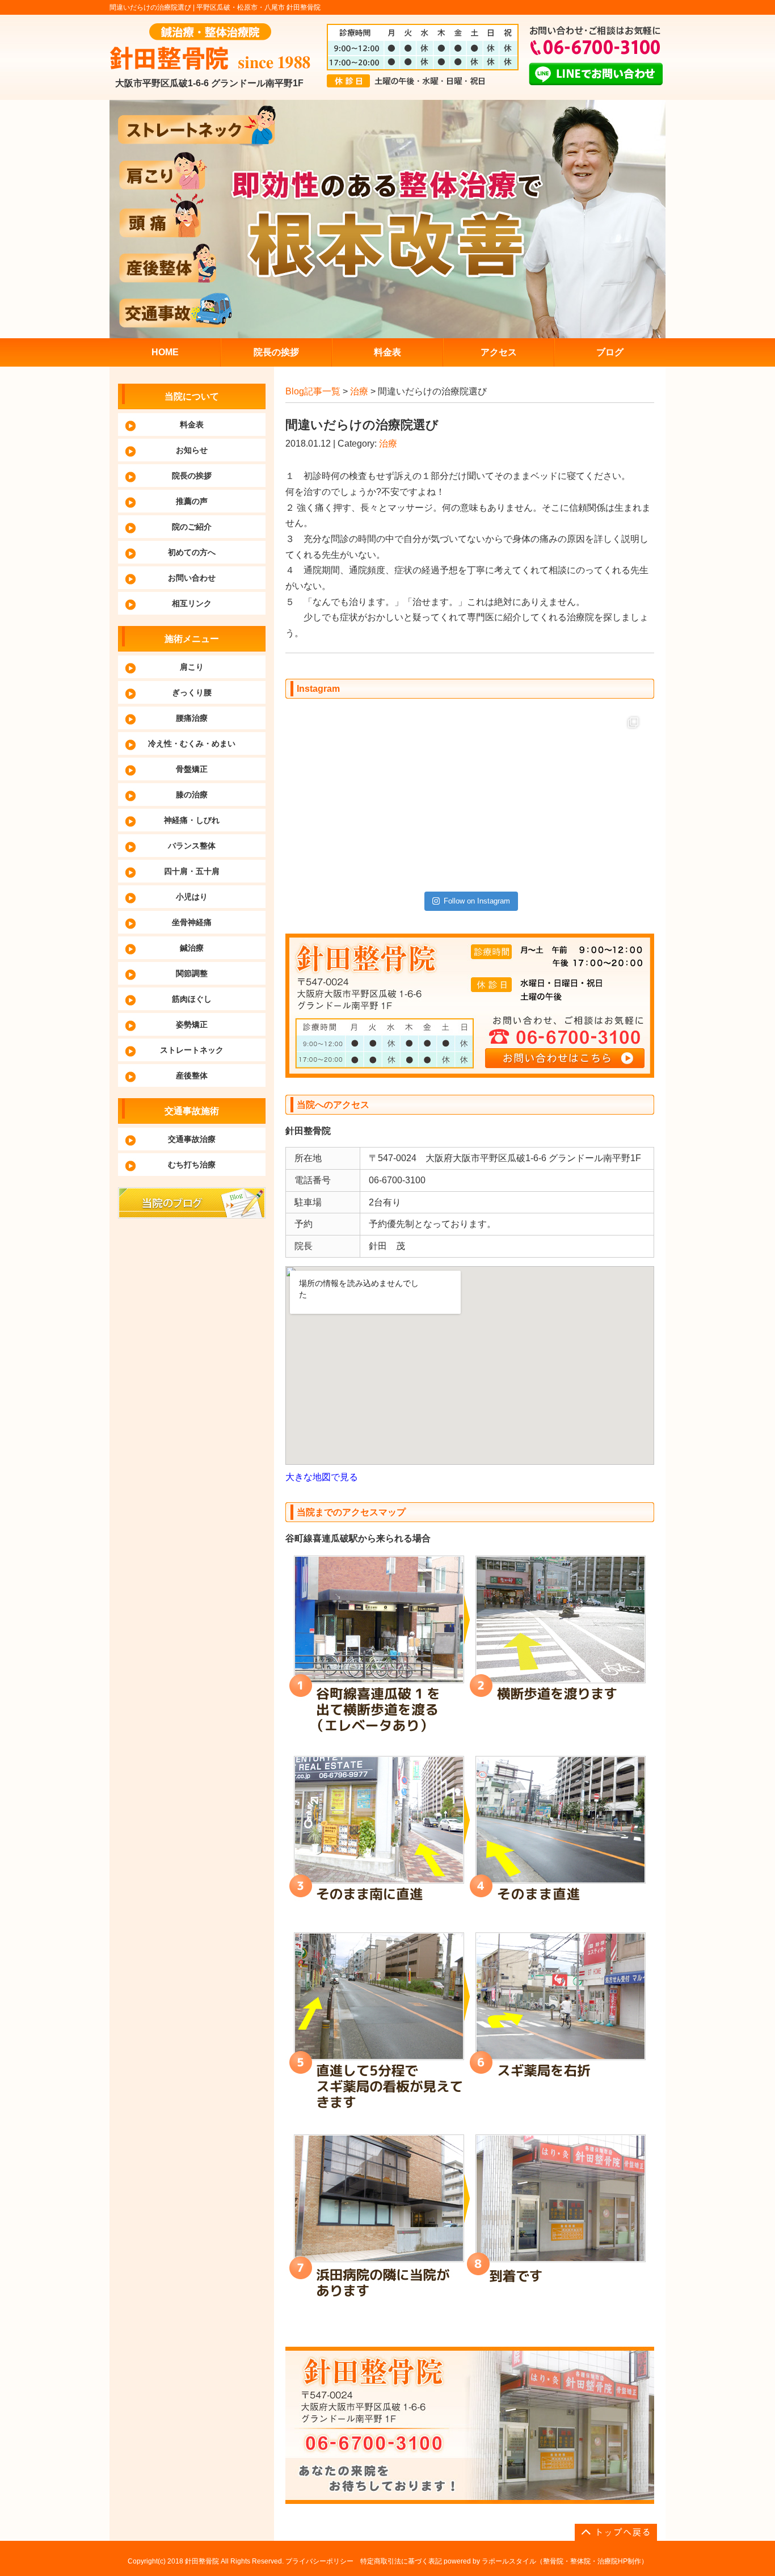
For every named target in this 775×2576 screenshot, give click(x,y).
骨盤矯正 (192, 769)
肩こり (192, 667)
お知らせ (192, 450)
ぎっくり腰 (192, 692)
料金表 (192, 425)
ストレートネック (192, 1050)
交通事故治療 (192, 1139)
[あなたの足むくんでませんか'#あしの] (514, 754)
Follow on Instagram (477, 901)
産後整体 (192, 1075)
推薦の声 (192, 501)
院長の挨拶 (192, 476)
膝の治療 (192, 795)
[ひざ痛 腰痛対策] (338, 754)
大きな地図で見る (322, 1477)
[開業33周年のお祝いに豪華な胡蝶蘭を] (602, 842)
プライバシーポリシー (319, 2561)
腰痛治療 (192, 718)
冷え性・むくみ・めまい (192, 743)
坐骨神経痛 (192, 922)
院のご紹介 (192, 527)
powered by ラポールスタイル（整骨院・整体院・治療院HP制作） (546, 2561)
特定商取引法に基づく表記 (401, 2561)
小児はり (192, 897)
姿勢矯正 (192, 1024)
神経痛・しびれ (192, 820)
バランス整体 (192, 846)
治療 (359, 391)
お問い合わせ (192, 578)
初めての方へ (192, 552)
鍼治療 (192, 948)
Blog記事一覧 (313, 391)
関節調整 (192, 973)
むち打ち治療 (192, 1165)
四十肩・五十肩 (192, 871)
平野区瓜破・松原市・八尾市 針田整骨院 (258, 7)
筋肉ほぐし (192, 999)
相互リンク (192, 603)
